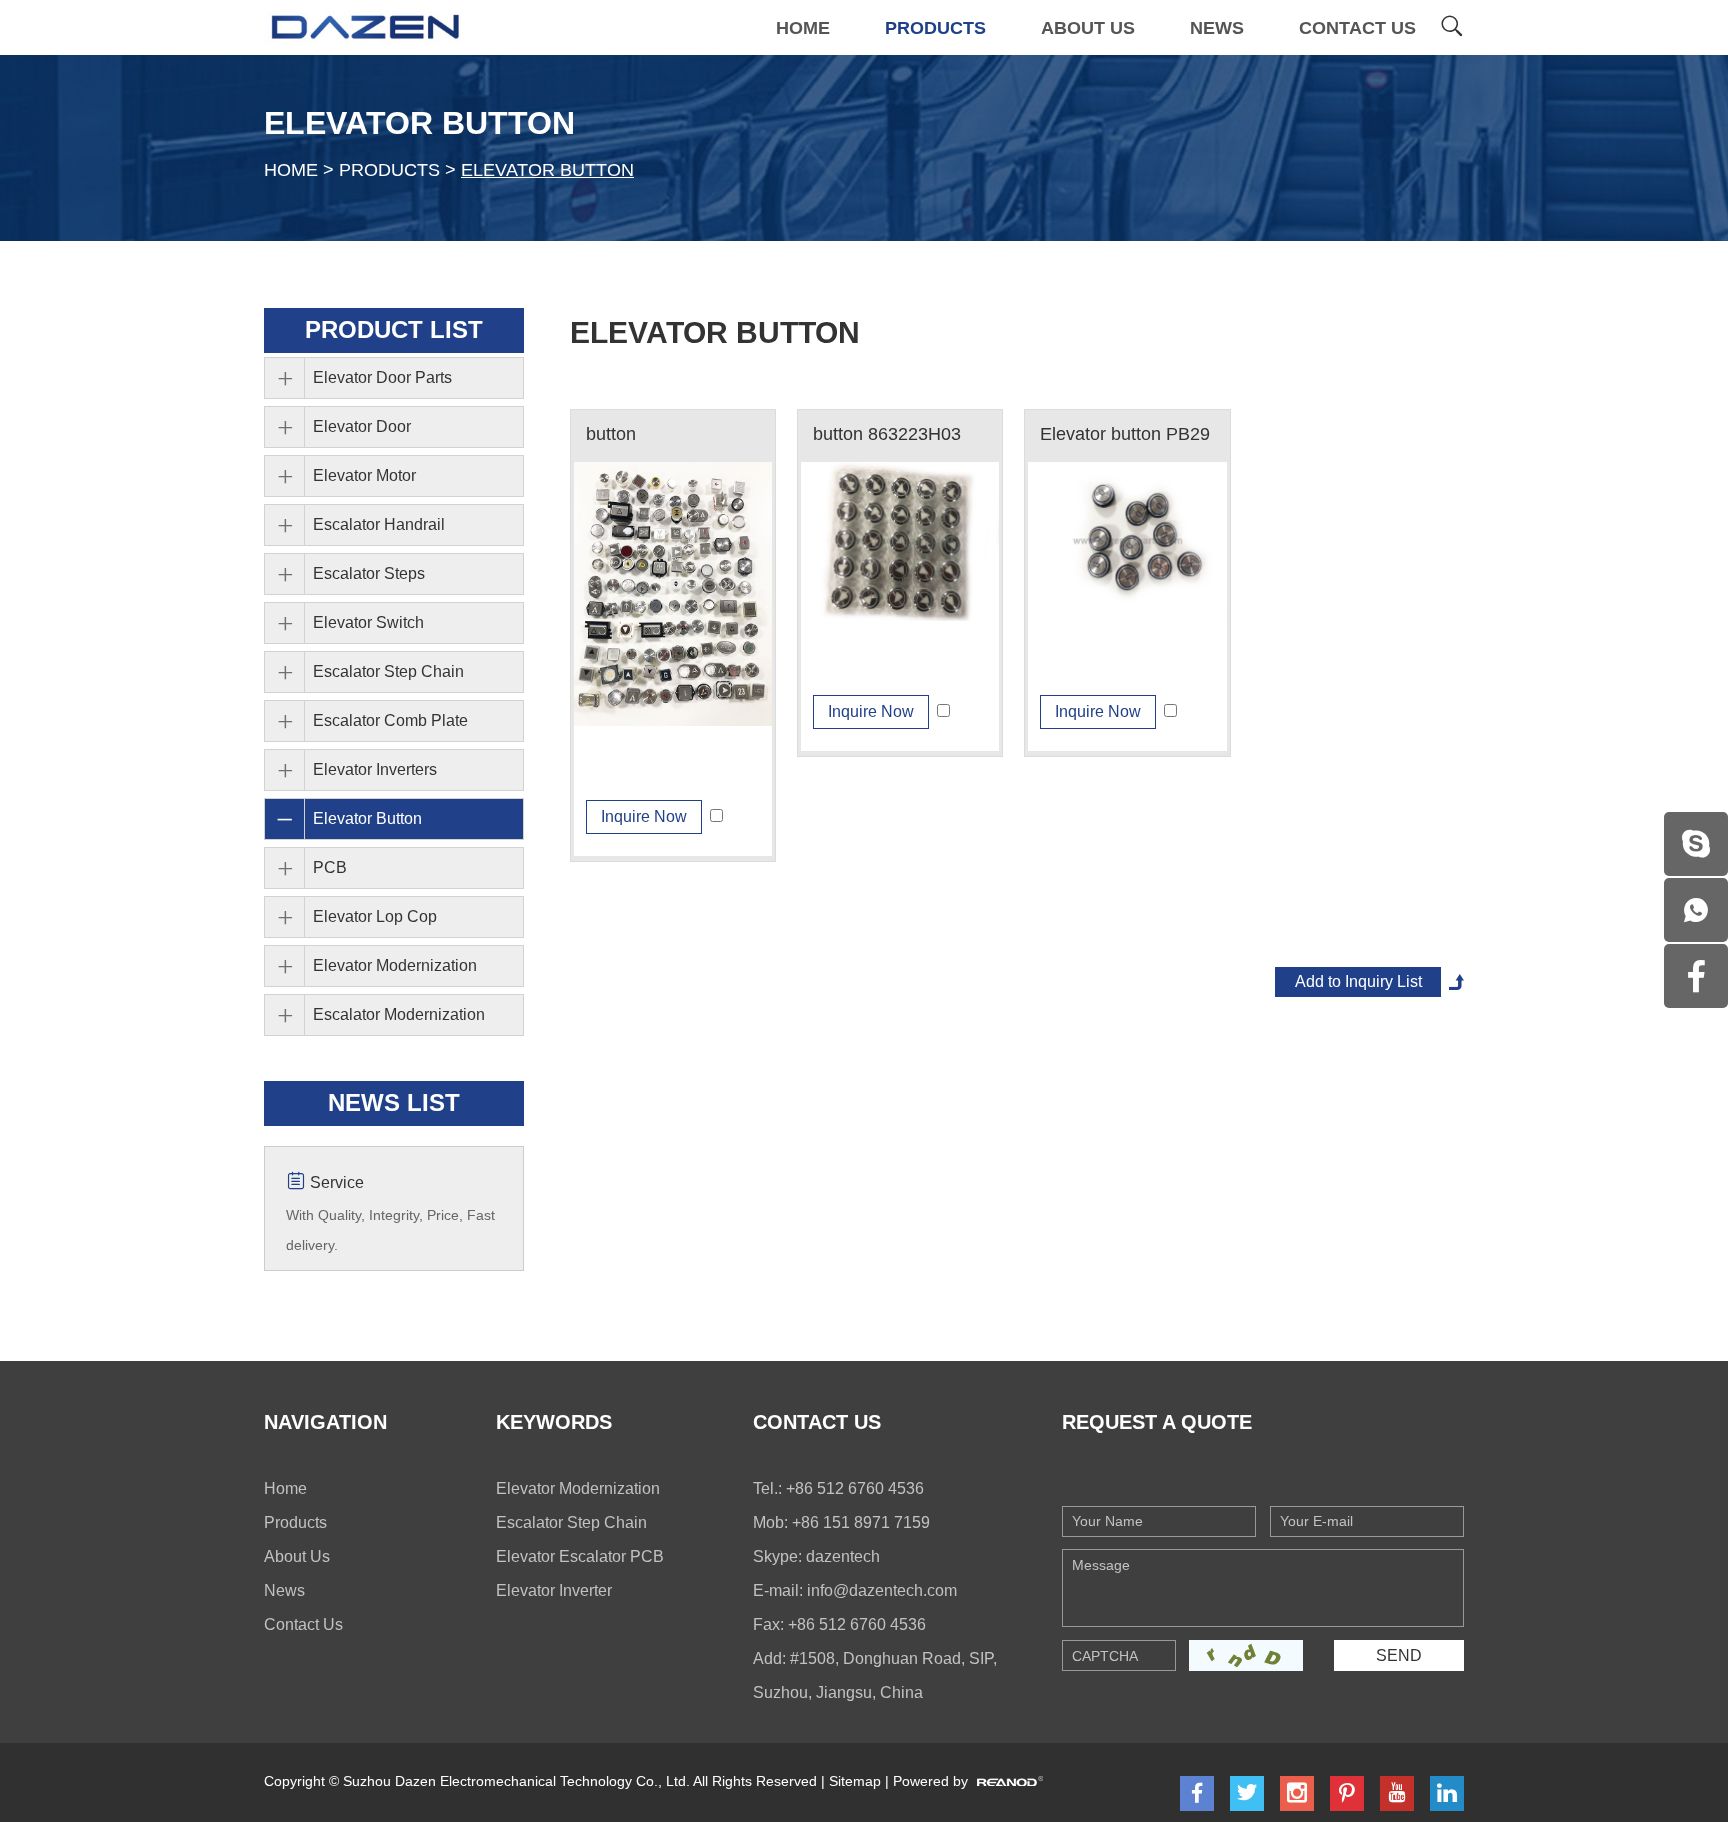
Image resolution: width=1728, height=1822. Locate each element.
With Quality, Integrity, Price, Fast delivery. (390, 1230)
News (1217, 28)
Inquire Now (644, 816)
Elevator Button (419, 123)
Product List (394, 329)
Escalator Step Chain (388, 671)
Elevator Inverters (375, 769)
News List (394, 1102)
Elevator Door (362, 426)
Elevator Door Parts (382, 377)
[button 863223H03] (900, 541)
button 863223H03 (887, 434)
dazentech (843, 1556)
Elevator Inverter (554, 1590)
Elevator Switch (368, 622)
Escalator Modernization (399, 1014)
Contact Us (1357, 28)
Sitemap (855, 1781)
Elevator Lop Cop (375, 916)
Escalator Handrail (379, 524)
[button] (673, 594)
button (611, 434)
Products (935, 28)
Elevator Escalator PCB (580, 1556)
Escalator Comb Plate (390, 720)
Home (803, 28)
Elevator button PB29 (1125, 434)
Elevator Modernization (395, 965)
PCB (330, 867)
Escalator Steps (369, 573)
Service (335, 1182)
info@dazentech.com (882, 1590)
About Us (1088, 28)
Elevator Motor (364, 475)
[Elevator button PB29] (1127, 541)
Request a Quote (1157, 1422)
